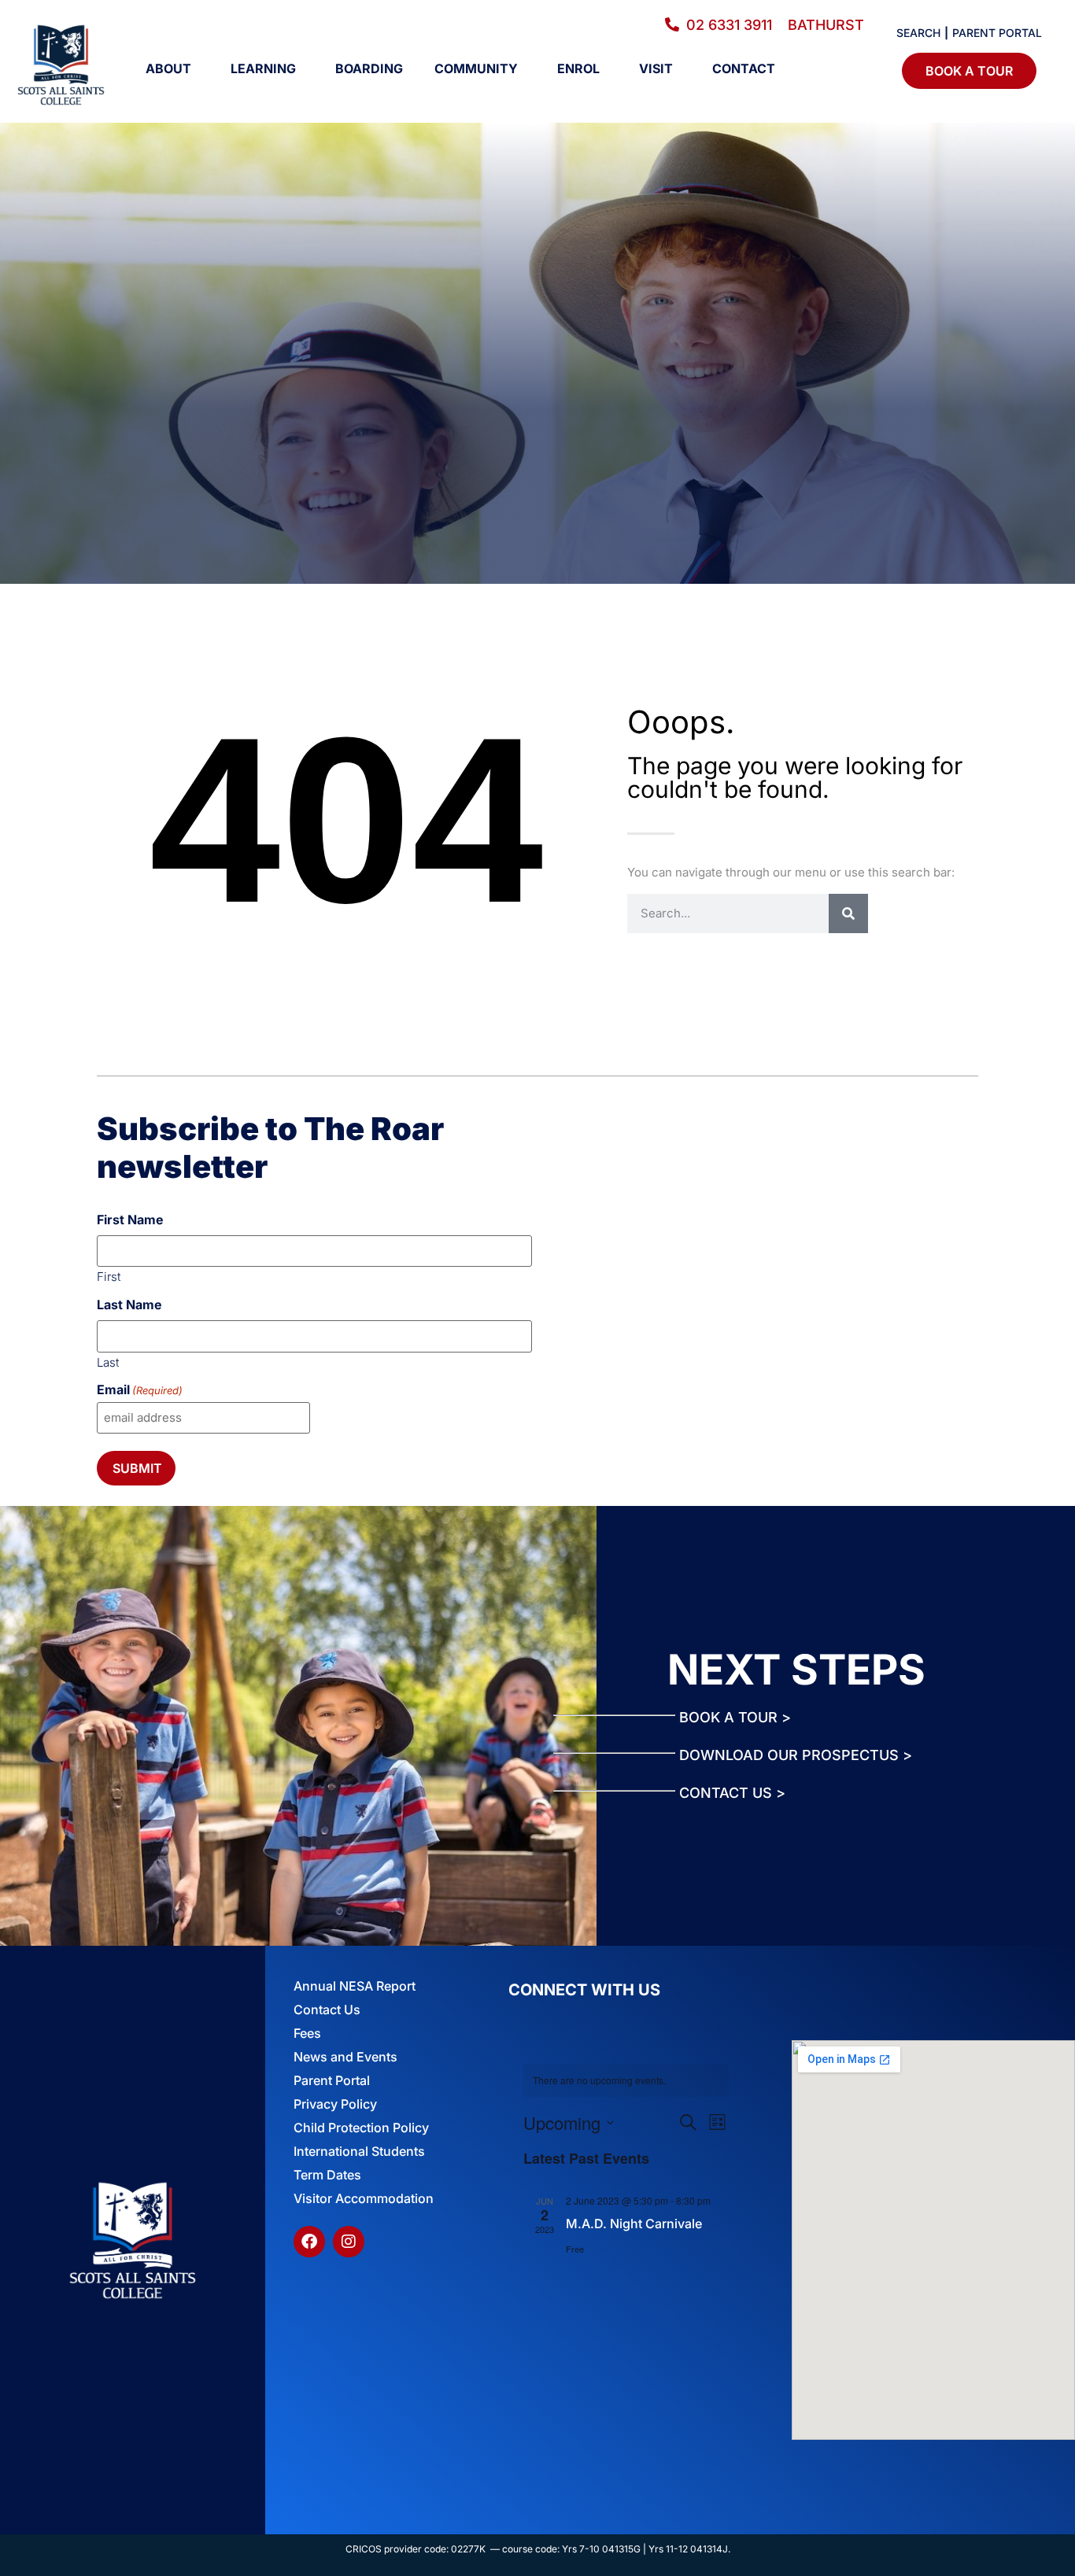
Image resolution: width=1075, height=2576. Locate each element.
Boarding (369, 68)
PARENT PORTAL (997, 33)
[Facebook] (309, 2242)
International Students (359, 2151)
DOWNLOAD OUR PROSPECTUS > (796, 1755)
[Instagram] (349, 2242)
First (109, 1276)
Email (140, 1389)
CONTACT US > (732, 1793)
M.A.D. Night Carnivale (634, 2224)
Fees (307, 2033)
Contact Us (327, 2010)
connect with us (584, 1990)
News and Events (345, 2057)
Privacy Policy (335, 2104)
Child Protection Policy (361, 2128)
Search (918, 33)
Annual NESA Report (355, 1986)
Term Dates (327, 2175)
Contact (744, 68)
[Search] (848, 913)
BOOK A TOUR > (735, 1717)
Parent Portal (332, 2080)
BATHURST (826, 25)
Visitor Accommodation (364, 2198)
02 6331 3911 (737, 25)
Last (108, 1362)
